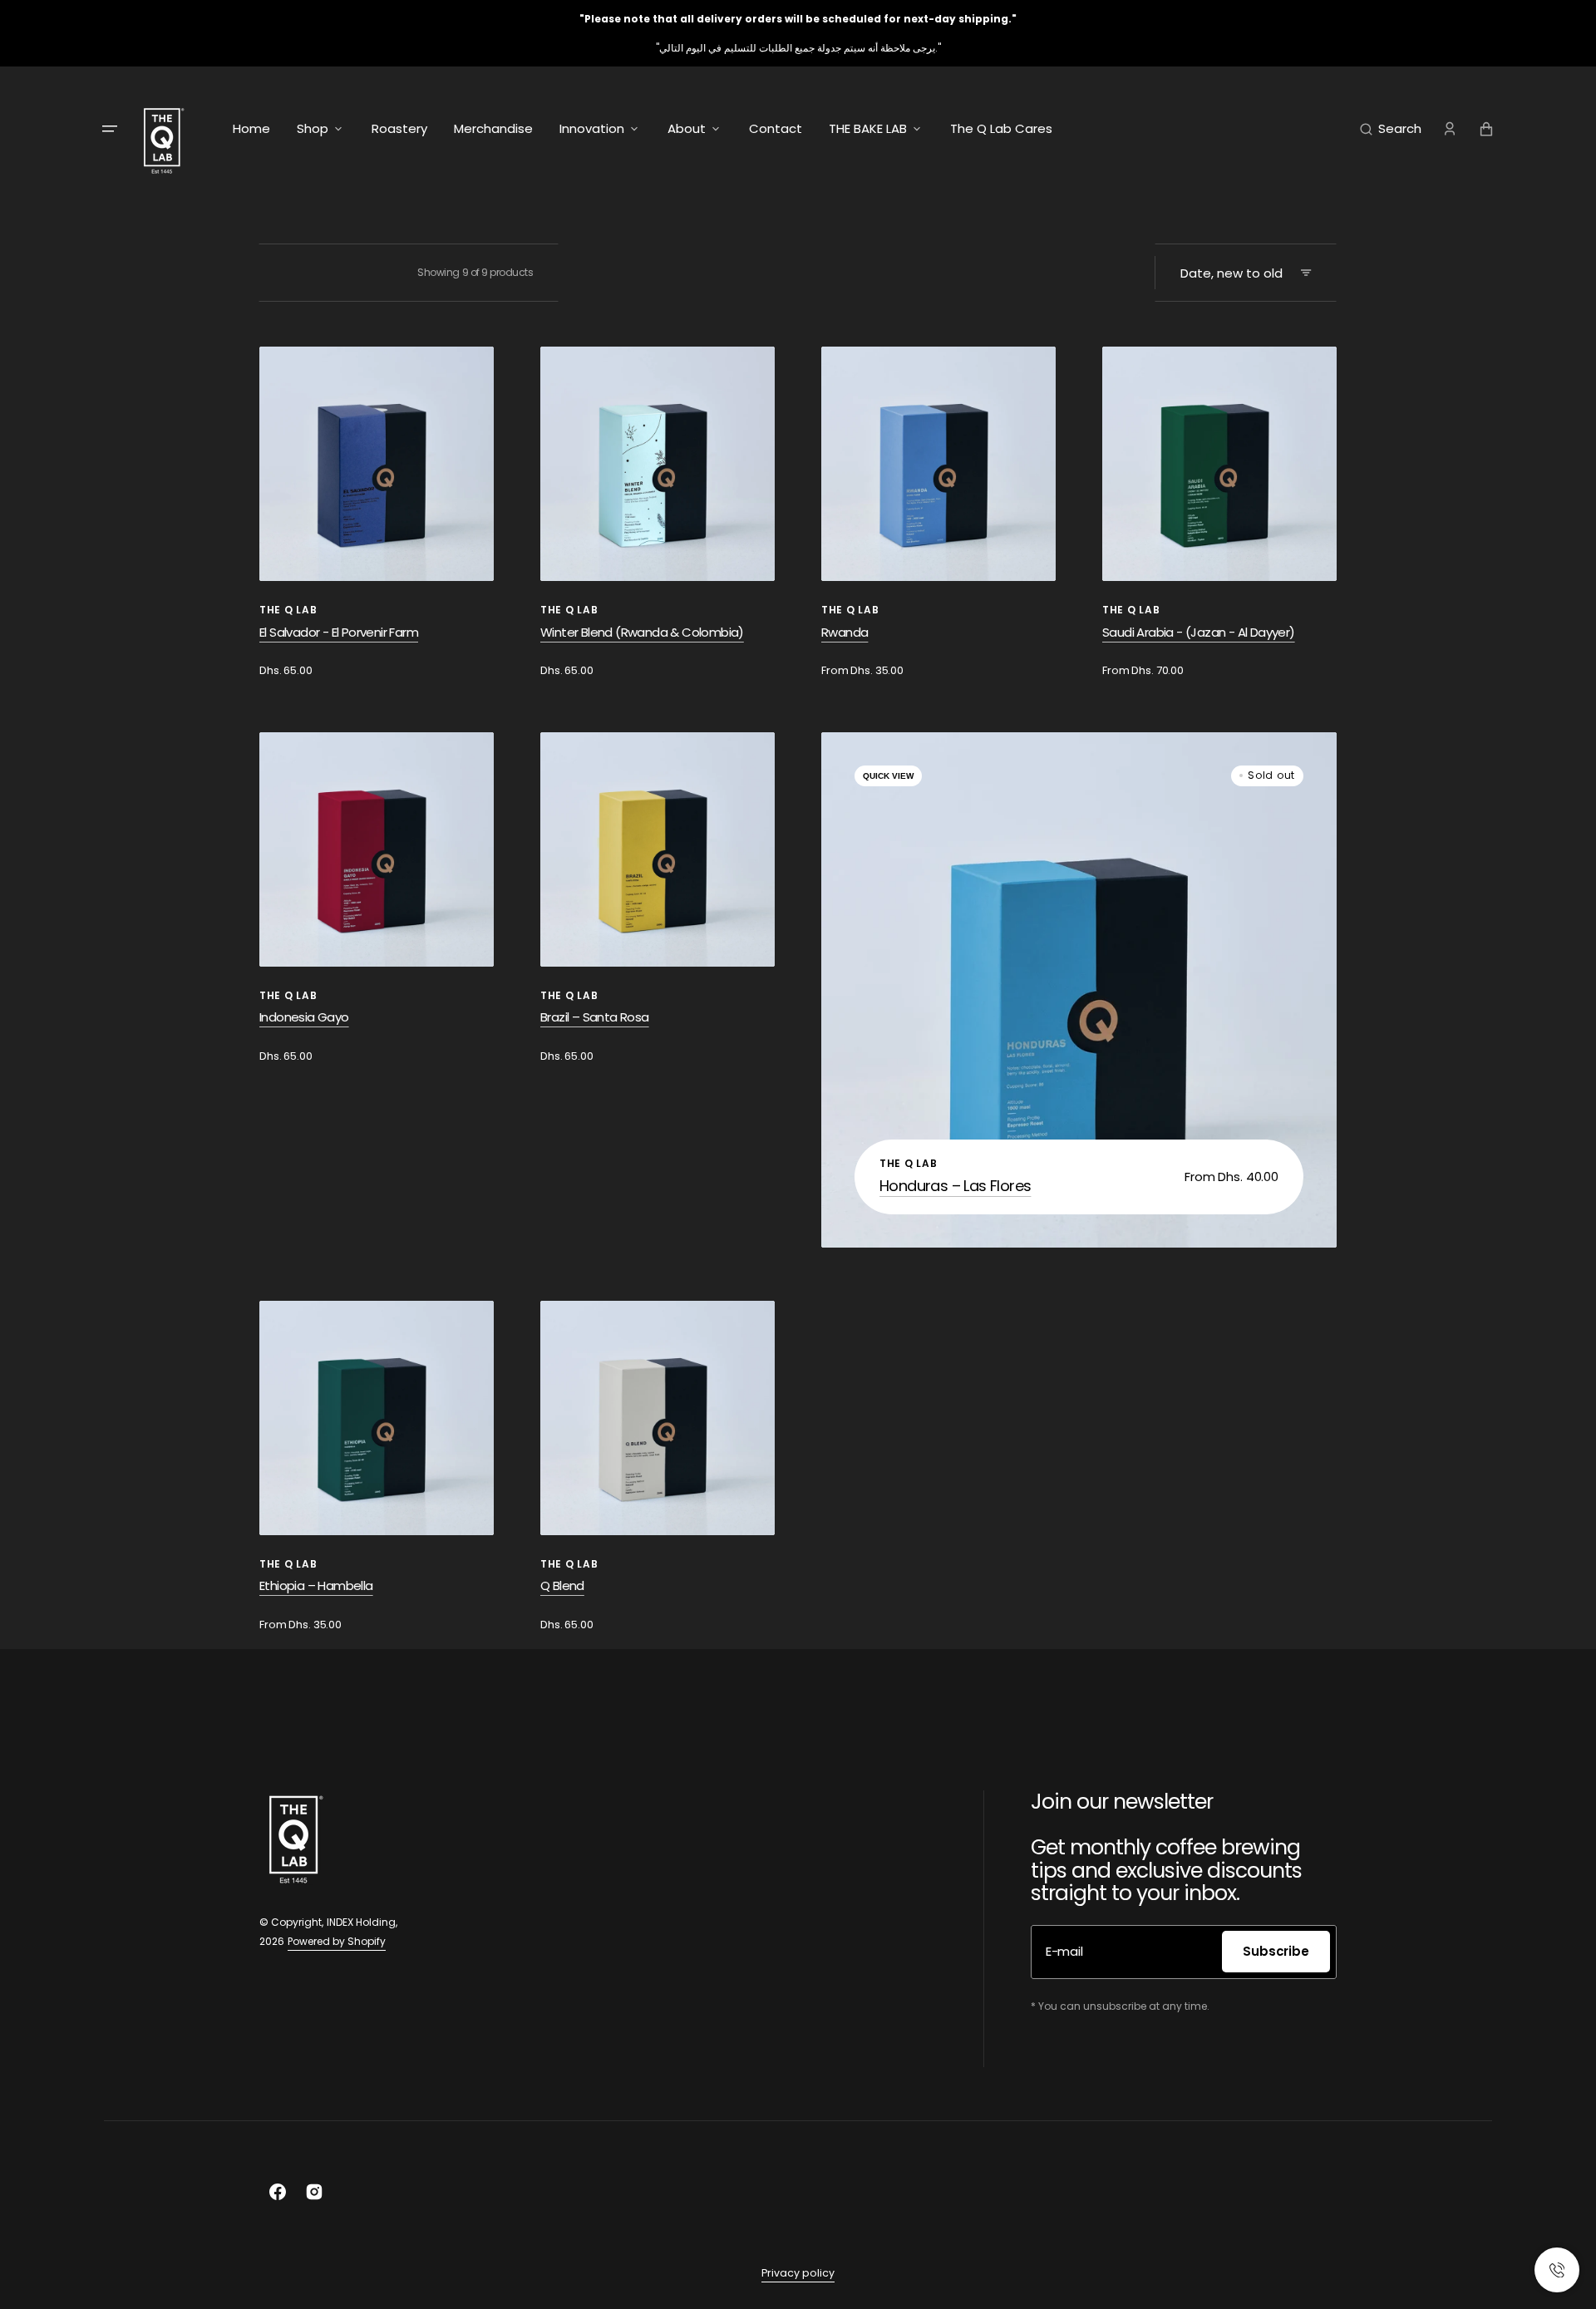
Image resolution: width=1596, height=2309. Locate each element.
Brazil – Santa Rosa (595, 1017)
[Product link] (377, 513)
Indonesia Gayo (304, 1017)
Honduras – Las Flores (955, 1186)
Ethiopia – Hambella (316, 1585)
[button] (1391, 129)
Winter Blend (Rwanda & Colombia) (642, 632)
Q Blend (562, 1585)
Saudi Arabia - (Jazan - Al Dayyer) (1199, 632)
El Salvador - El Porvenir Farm (339, 632)
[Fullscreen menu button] (110, 129)
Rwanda (845, 632)
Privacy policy (798, 2273)
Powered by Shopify (337, 1941)
